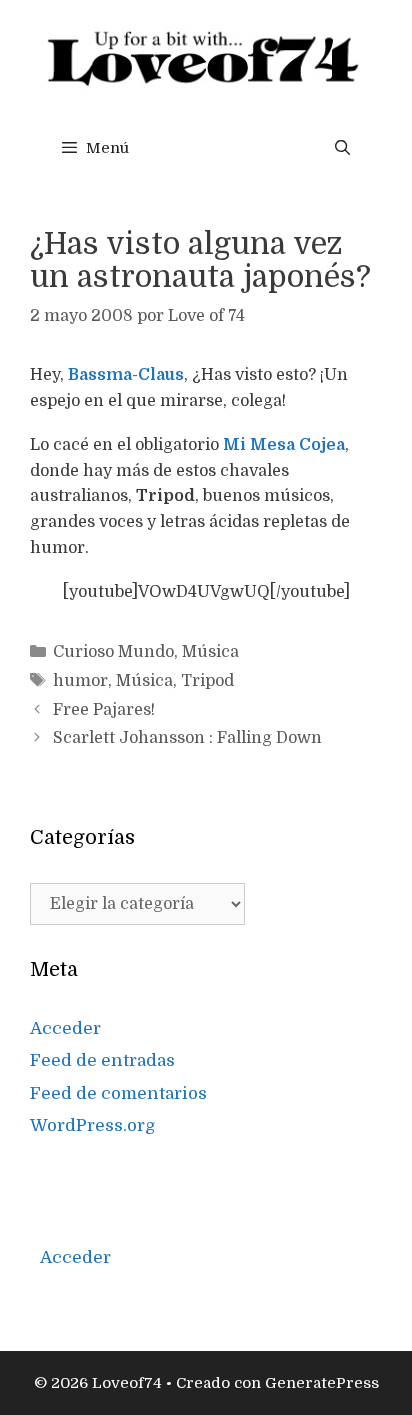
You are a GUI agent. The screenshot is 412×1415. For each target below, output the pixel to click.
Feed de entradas (102, 1060)
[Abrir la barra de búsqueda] (342, 148)
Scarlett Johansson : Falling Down (187, 738)
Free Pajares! (104, 710)
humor (80, 681)
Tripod (207, 681)
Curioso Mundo (113, 652)
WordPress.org (93, 1125)
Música (210, 652)
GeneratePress (322, 1383)
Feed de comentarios (118, 1093)
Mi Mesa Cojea (284, 445)
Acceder (65, 1028)
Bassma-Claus (126, 375)
